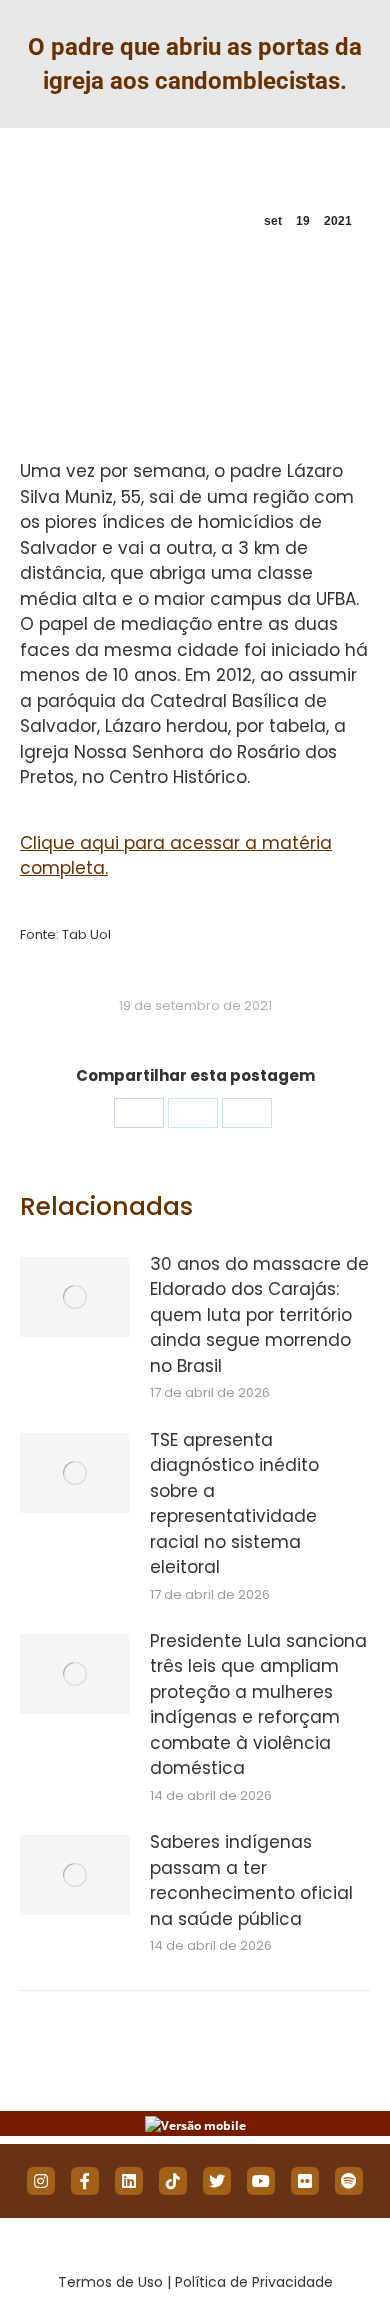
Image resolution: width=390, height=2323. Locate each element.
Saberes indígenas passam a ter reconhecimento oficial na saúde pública (251, 1880)
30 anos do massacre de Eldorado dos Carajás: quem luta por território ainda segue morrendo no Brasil (259, 1315)
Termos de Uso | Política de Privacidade (195, 2282)
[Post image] (75, 1297)
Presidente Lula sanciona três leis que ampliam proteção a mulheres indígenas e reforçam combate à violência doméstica (258, 1705)
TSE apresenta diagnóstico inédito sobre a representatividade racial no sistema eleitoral (234, 1504)
